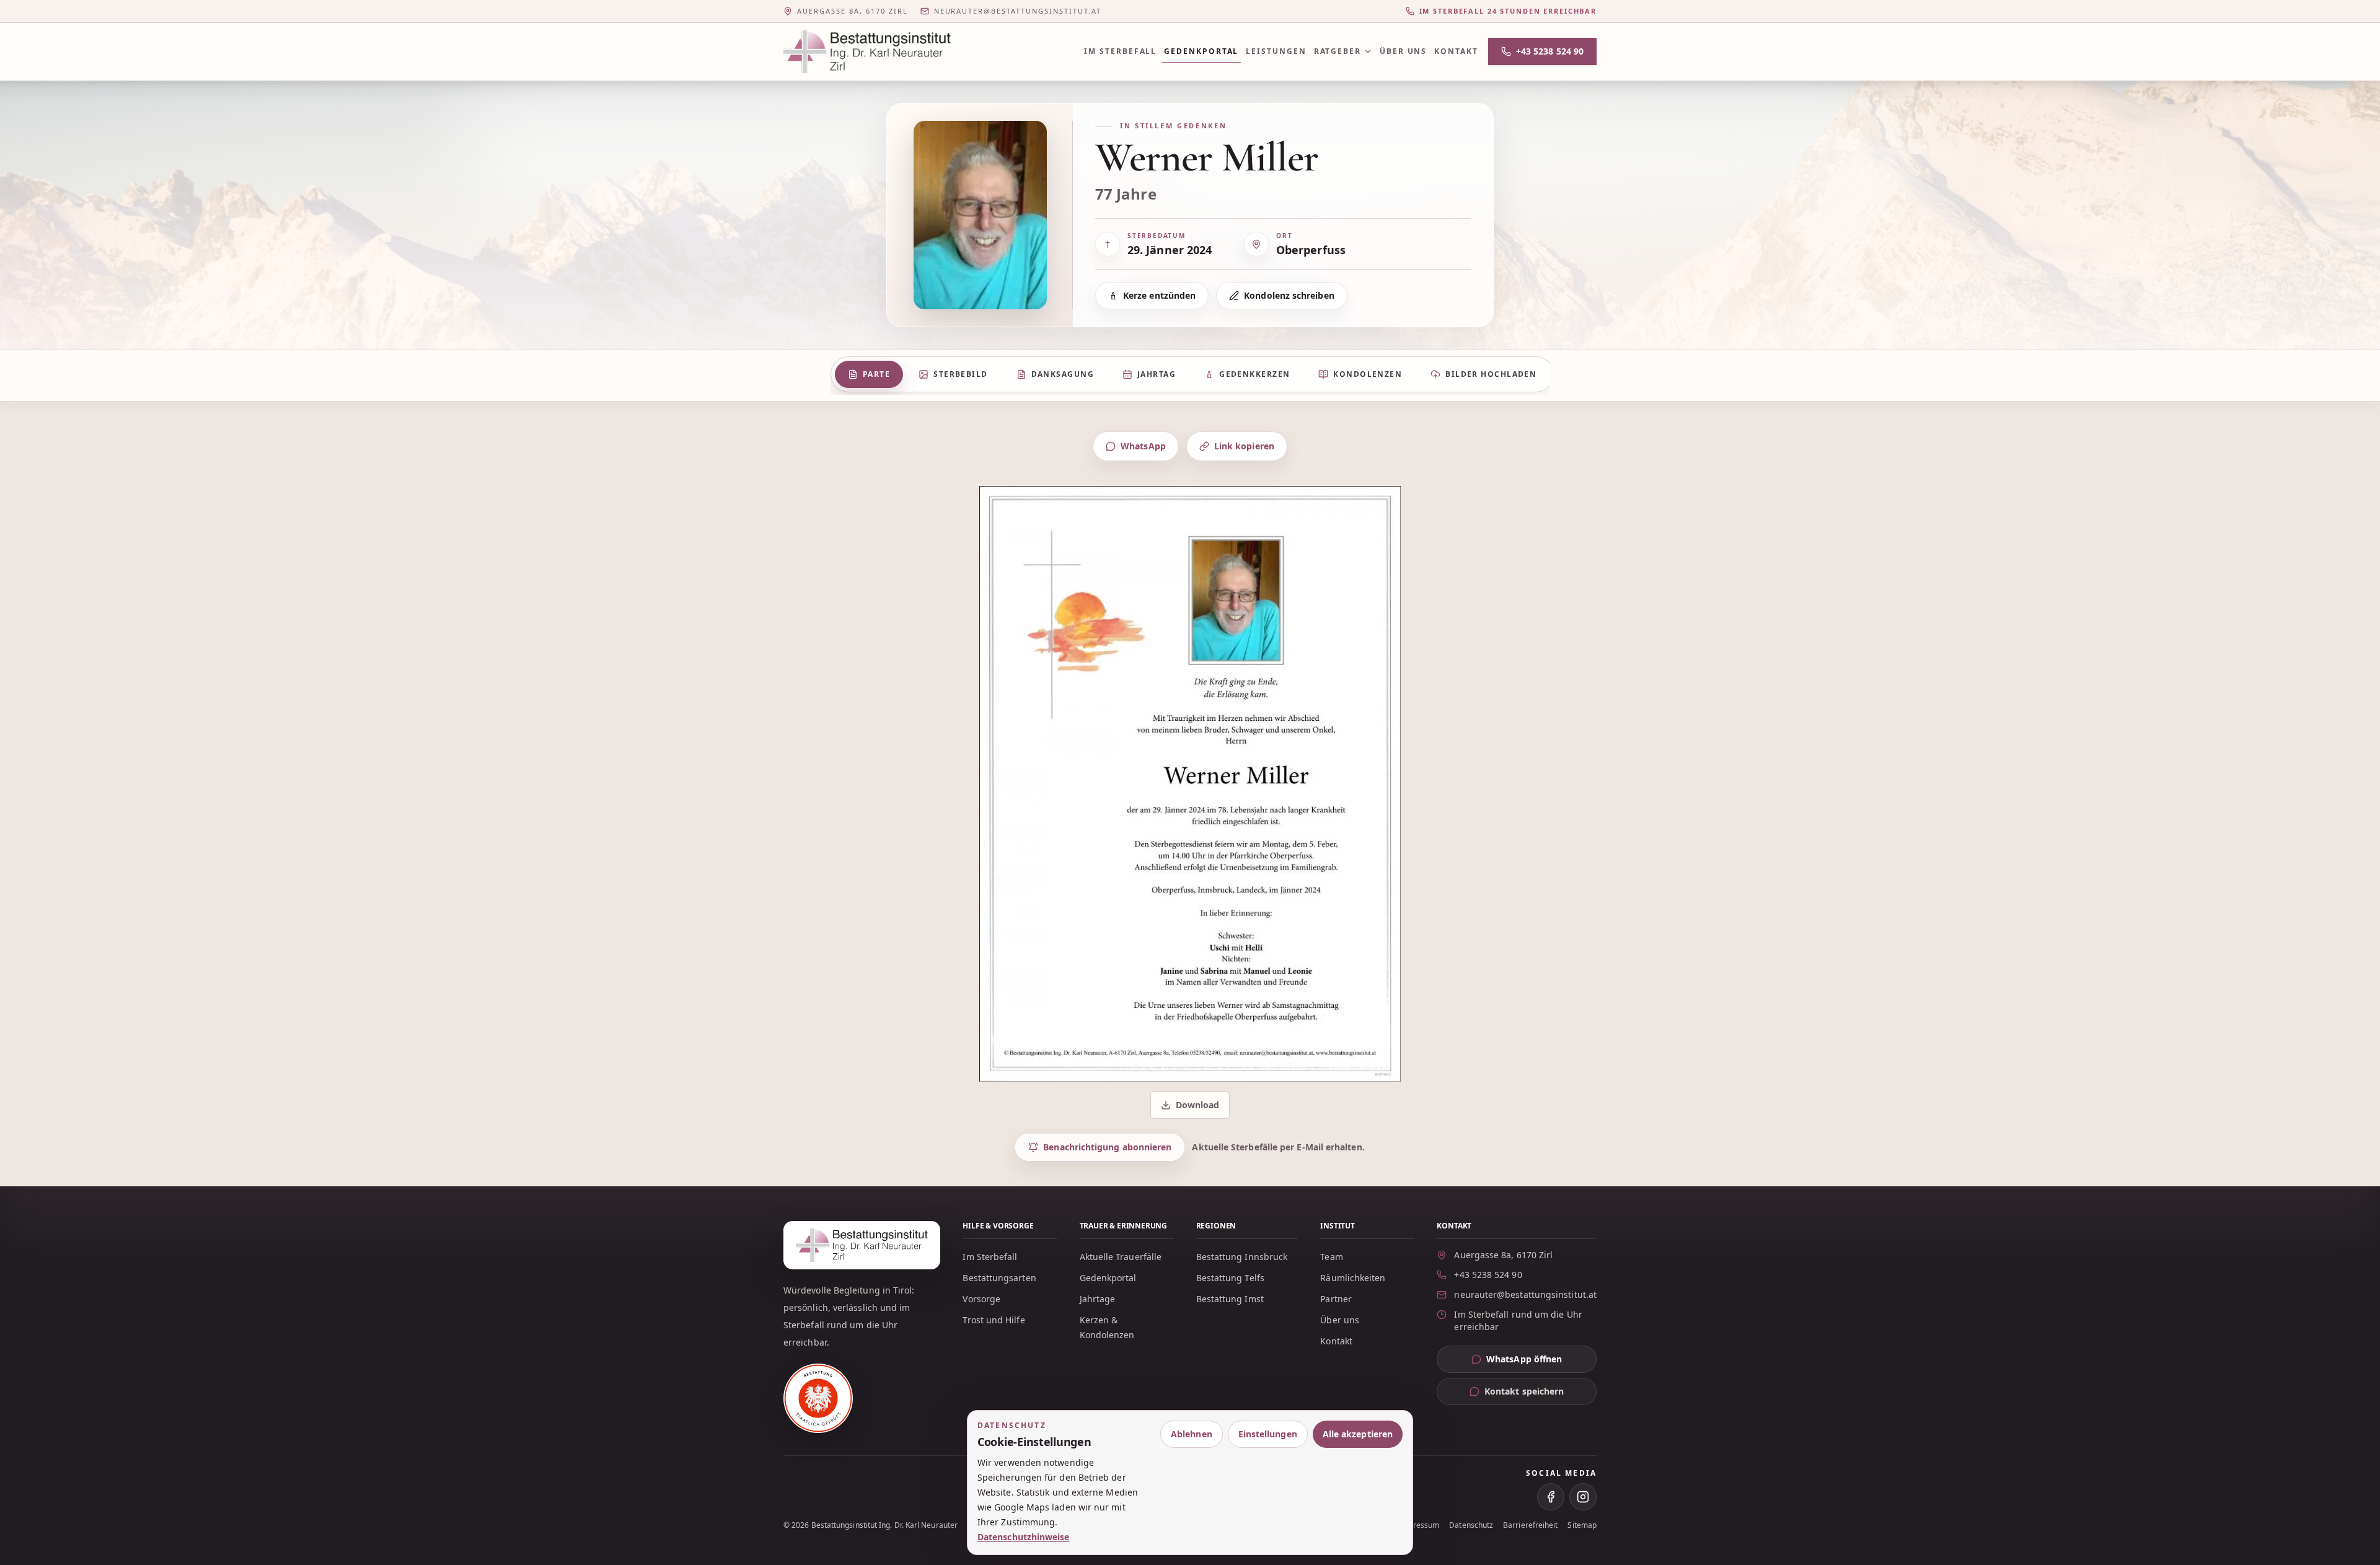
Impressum (1420, 1525)
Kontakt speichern (1524, 1391)
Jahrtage (1098, 1299)
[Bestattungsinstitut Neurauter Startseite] (867, 52)
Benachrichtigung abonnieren (1107, 1147)
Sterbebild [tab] (960, 374)
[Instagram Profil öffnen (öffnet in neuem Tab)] (1583, 1497)
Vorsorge (981, 1299)
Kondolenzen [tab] (1368, 374)
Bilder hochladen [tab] (1491, 374)
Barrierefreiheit (1530, 1525)
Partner (1336, 1299)
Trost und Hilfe (994, 1320)
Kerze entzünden (1159, 295)
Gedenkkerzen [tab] (1254, 374)
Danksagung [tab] (1063, 374)
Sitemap (1582, 1525)
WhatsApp (1143, 446)
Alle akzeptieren (1358, 1434)
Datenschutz (1471, 1525)
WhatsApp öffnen (1541, 1362)
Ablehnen (1192, 1434)
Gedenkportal (1201, 51)
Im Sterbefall (1120, 51)
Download (1191, 1108)
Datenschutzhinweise (1024, 1537)
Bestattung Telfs (1230, 1278)
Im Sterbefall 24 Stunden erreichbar (1508, 11)
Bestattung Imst (1230, 1299)
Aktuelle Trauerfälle (1121, 1257)
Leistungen (1276, 51)
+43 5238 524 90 (1550, 51)
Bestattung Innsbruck (1242, 1257)
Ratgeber (1338, 51)
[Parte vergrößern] (1190, 784)
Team (1331, 1257)
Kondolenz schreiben (1289, 295)
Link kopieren (1244, 446)
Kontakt (1456, 51)
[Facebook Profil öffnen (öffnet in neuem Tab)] (1551, 1497)
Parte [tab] (876, 374)
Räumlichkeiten (1353, 1278)
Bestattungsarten (999, 1278)
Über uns (1403, 51)
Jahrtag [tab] (1157, 374)
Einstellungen (1268, 1434)
